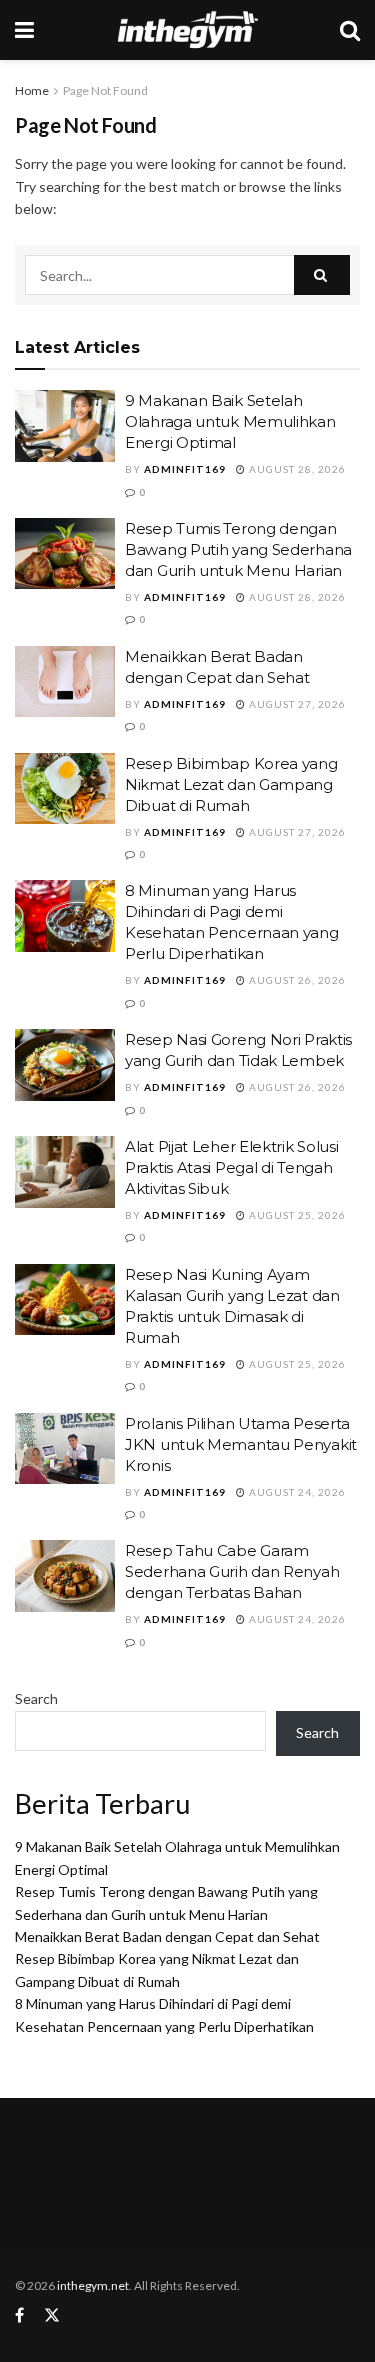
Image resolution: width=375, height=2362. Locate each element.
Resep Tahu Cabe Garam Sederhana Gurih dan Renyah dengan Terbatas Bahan (232, 1571)
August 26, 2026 (296, 980)
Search (36, 1698)
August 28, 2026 (296, 469)
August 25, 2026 (296, 1215)
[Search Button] (322, 275)
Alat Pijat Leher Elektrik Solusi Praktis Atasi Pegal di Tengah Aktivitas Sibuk (231, 1167)
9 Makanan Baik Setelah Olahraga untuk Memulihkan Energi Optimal (230, 421)
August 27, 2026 (296, 704)
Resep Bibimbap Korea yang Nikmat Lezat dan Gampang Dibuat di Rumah (231, 784)
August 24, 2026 (296, 1492)
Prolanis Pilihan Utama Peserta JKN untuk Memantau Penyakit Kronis (241, 1444)
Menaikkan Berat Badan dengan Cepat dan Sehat (167, 1936)
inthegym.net (93, 2285)
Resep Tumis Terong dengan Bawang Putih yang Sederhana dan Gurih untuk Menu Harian (238, 549)
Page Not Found (105, 90)
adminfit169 (185, 469)
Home (32, 90)
